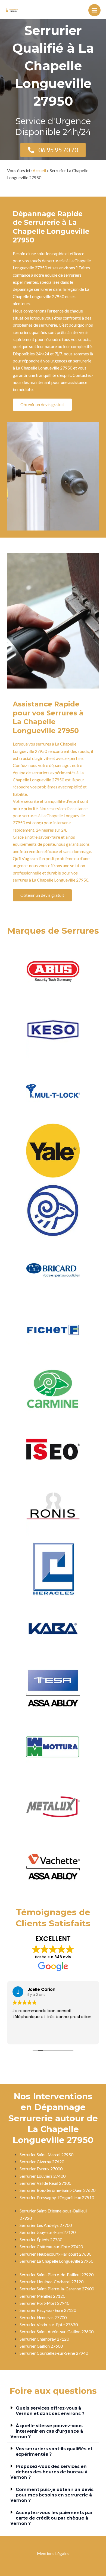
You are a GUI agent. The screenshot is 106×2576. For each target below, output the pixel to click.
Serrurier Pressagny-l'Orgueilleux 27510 (57, 2198)
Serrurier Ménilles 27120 (42, 2296)
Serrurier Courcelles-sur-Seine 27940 (54, 2353)
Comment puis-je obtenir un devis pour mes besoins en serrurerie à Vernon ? (52, 2495)
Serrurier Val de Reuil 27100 (45, 2183)
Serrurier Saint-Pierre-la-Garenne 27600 (57, 2289)
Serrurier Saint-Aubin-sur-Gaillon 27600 (57, 2332)
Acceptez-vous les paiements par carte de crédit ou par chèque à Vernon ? (52, 2518)
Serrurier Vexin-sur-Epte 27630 (49, 2325)
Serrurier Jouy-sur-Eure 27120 (48, 2232)
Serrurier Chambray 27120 (44, 2339)
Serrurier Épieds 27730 (41, 2240)
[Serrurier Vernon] (12, 10)
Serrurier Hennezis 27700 (43, 2318)
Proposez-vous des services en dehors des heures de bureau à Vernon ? (49, 2472)
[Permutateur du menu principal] (94, 10)
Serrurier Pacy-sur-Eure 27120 (48, 2310)
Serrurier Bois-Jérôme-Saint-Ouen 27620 (57, 2190)
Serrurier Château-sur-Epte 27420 (51, 2247)
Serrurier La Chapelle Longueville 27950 (56, 2261)
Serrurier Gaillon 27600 (41, 2346)
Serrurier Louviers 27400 (43, 2176)
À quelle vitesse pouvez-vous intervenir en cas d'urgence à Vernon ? (47, 2431)
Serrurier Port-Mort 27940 (44, 2303)
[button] (53, 2411)
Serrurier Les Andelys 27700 (46, 2225)
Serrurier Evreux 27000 (41, 2169)
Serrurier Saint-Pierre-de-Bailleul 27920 (57, 2275)
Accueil (39, 171)
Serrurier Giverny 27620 (42, 2162)
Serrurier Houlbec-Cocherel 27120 (52, 2282)
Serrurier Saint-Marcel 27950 (46, 2155)
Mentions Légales (53, 2553)
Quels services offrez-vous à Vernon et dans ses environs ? (50, 2411)
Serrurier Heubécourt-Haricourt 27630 (55, 2254)
